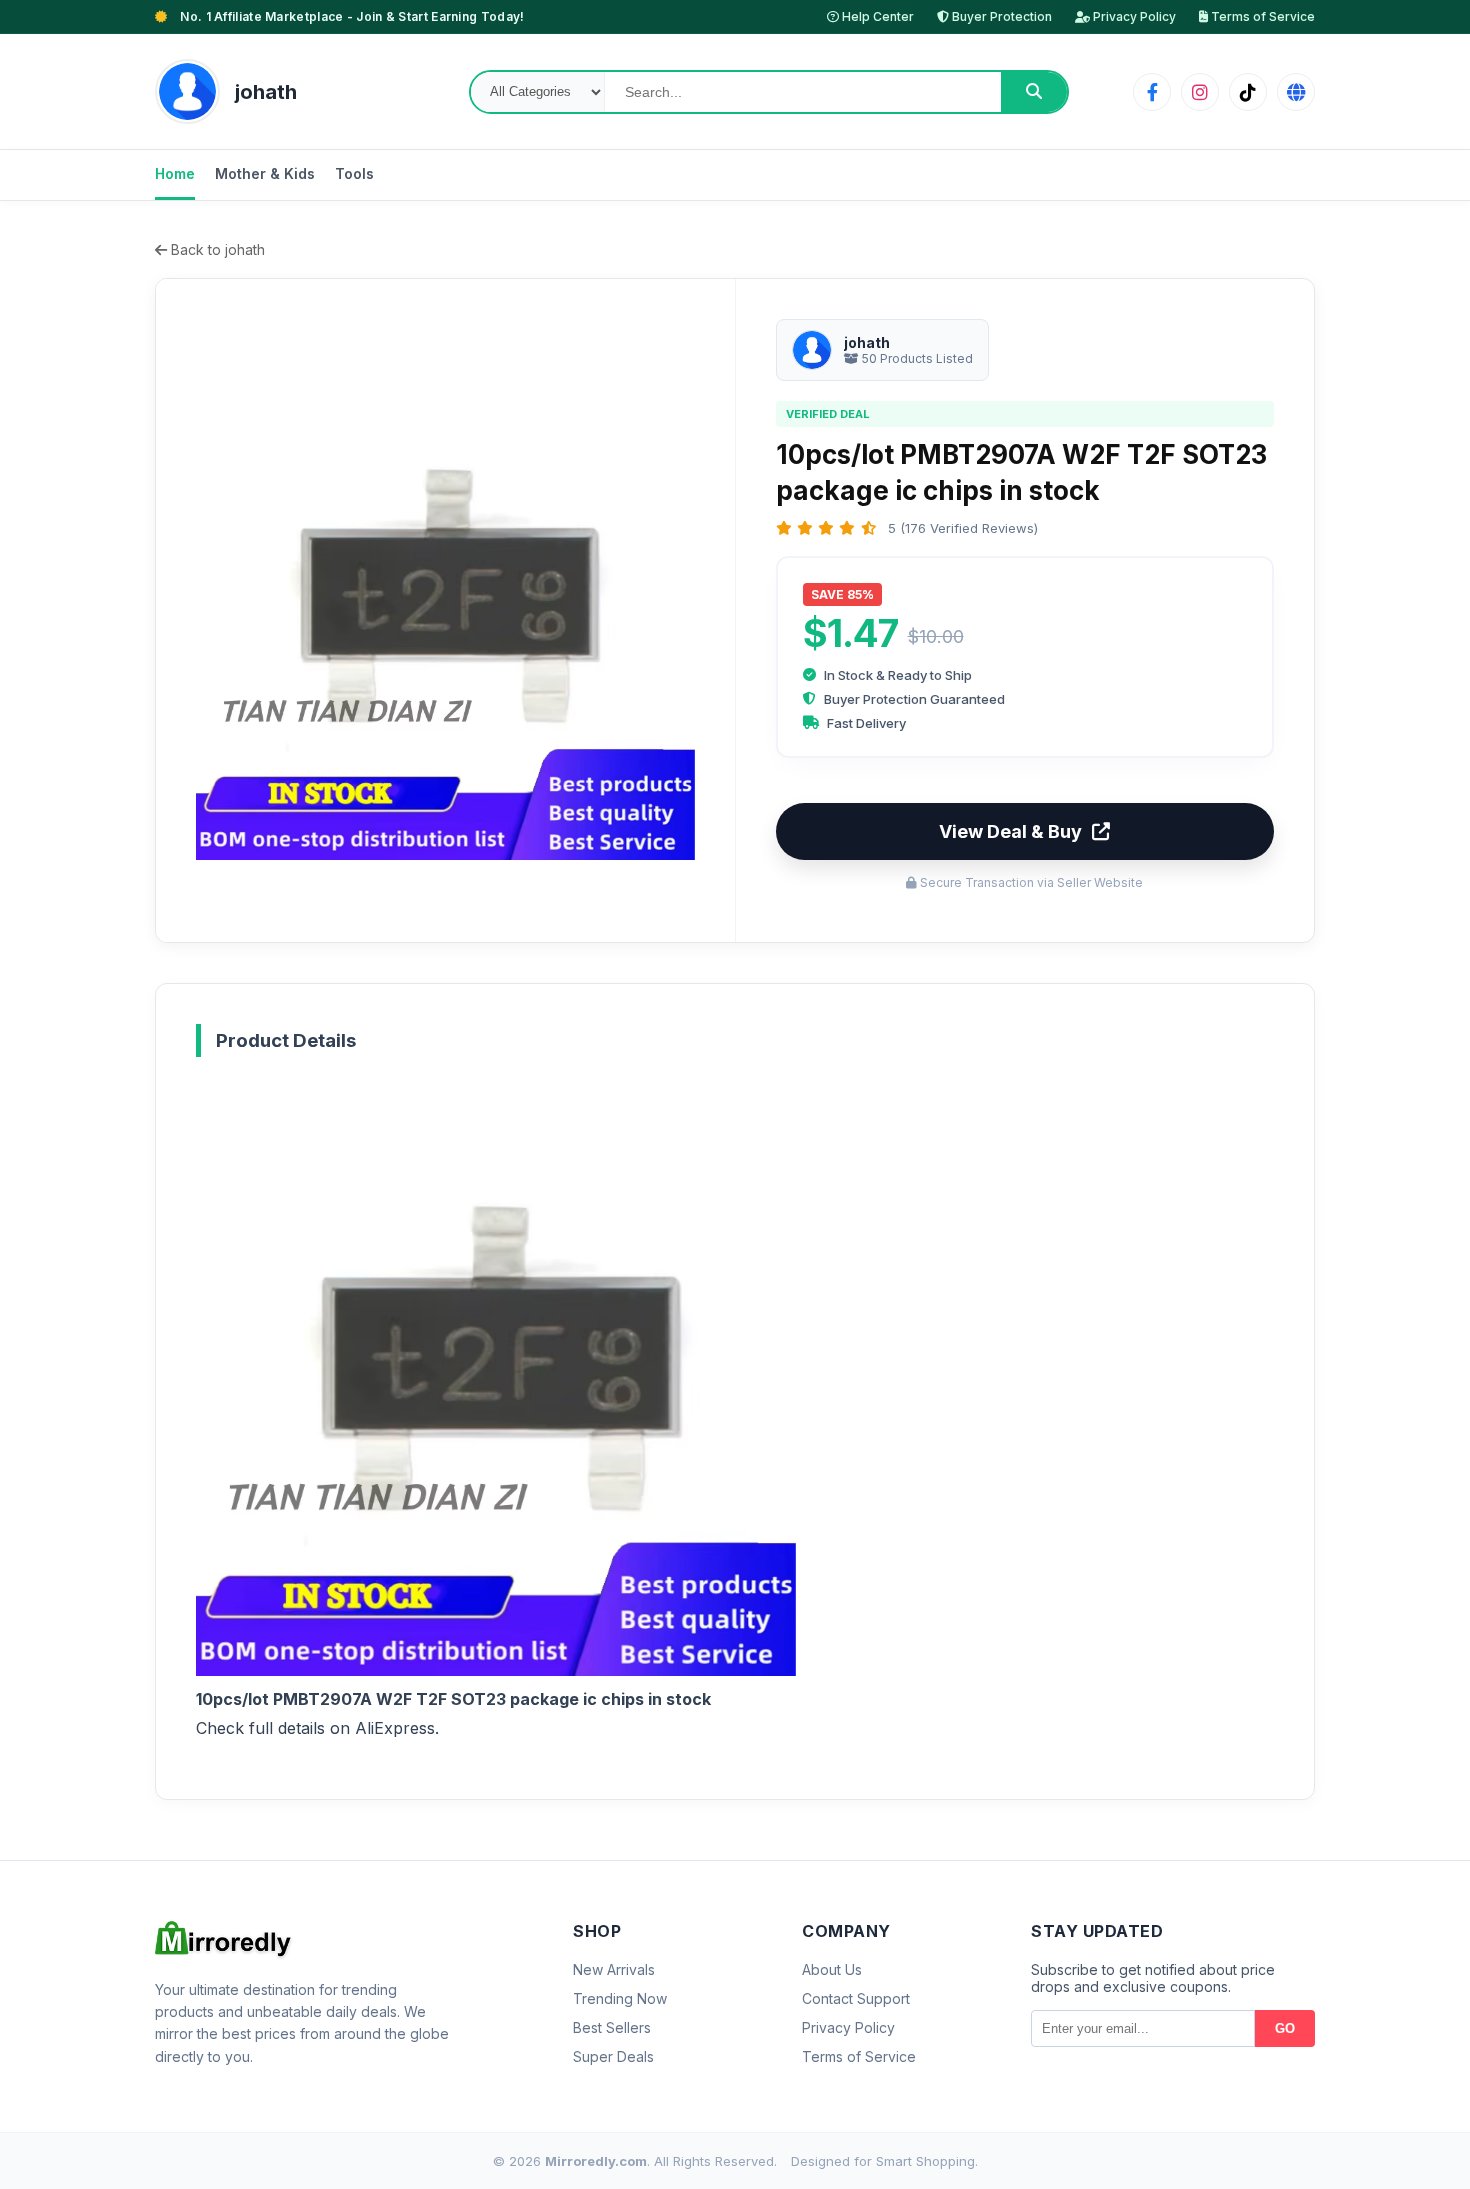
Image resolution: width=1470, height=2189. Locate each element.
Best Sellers (612, 2027)
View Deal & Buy (1010, 831)
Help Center (876, 16)
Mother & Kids (265, 173)
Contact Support (856, 1998)
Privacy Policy (1133, 16)
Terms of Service (1261, 16)
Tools (354, 173)
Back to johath (216, 249)
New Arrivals (614, 1969)
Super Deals (613, 2056)
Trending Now (620, 1998)
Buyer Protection (1000, 16)
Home (175, 173)
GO (1285, 2028)
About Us (832, 1969)
